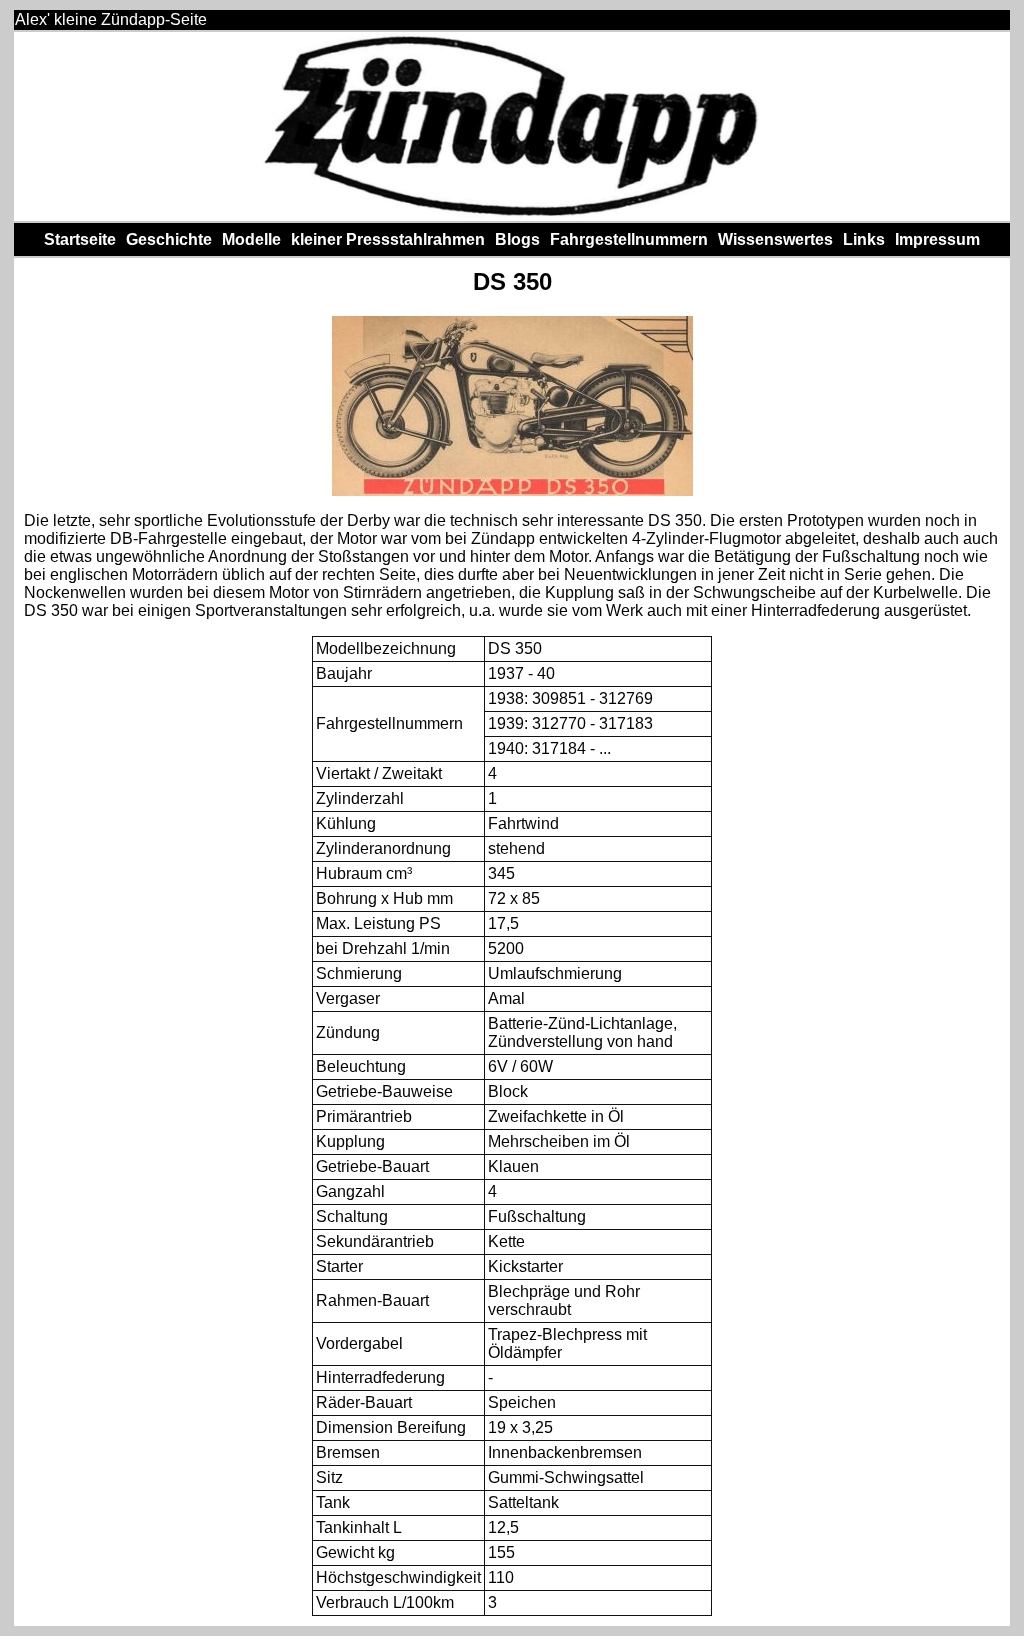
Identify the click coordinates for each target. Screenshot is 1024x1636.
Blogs (517, 239)
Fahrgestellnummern (629, 239)
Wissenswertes (775, 239)
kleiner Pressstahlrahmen (388, 239)
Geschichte (169, 239)
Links (864, 239)
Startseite (80, 239)
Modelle (251, 239)
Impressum (937, 239)
